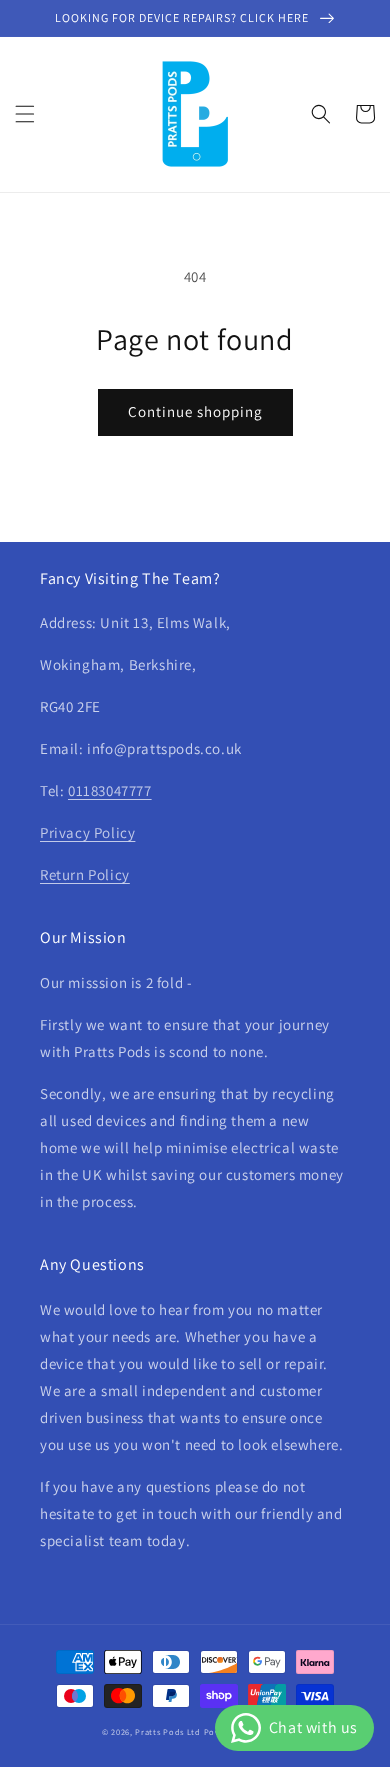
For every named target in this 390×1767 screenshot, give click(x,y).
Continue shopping (195, 411)
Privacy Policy (87, 832)
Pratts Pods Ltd (168, 1731)
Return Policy (85, 874)
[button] (25, 114)
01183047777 (110, 790)
